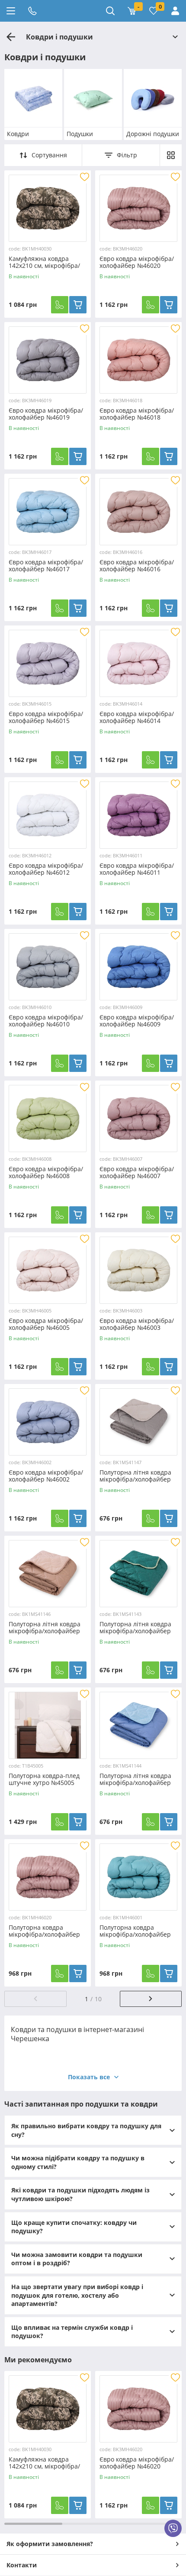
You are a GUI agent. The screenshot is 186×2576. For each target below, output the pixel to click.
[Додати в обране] (84, 177)
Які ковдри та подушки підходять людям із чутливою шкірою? (80, 2194)
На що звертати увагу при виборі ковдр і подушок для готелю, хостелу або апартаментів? (77, 2295)
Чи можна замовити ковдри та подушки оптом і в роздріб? (77, 2259)
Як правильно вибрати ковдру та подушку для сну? (86, 2130)
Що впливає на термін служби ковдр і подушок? (72, 2332)
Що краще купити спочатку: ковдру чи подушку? (74, 2227)
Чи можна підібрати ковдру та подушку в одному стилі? (78, 2162)
